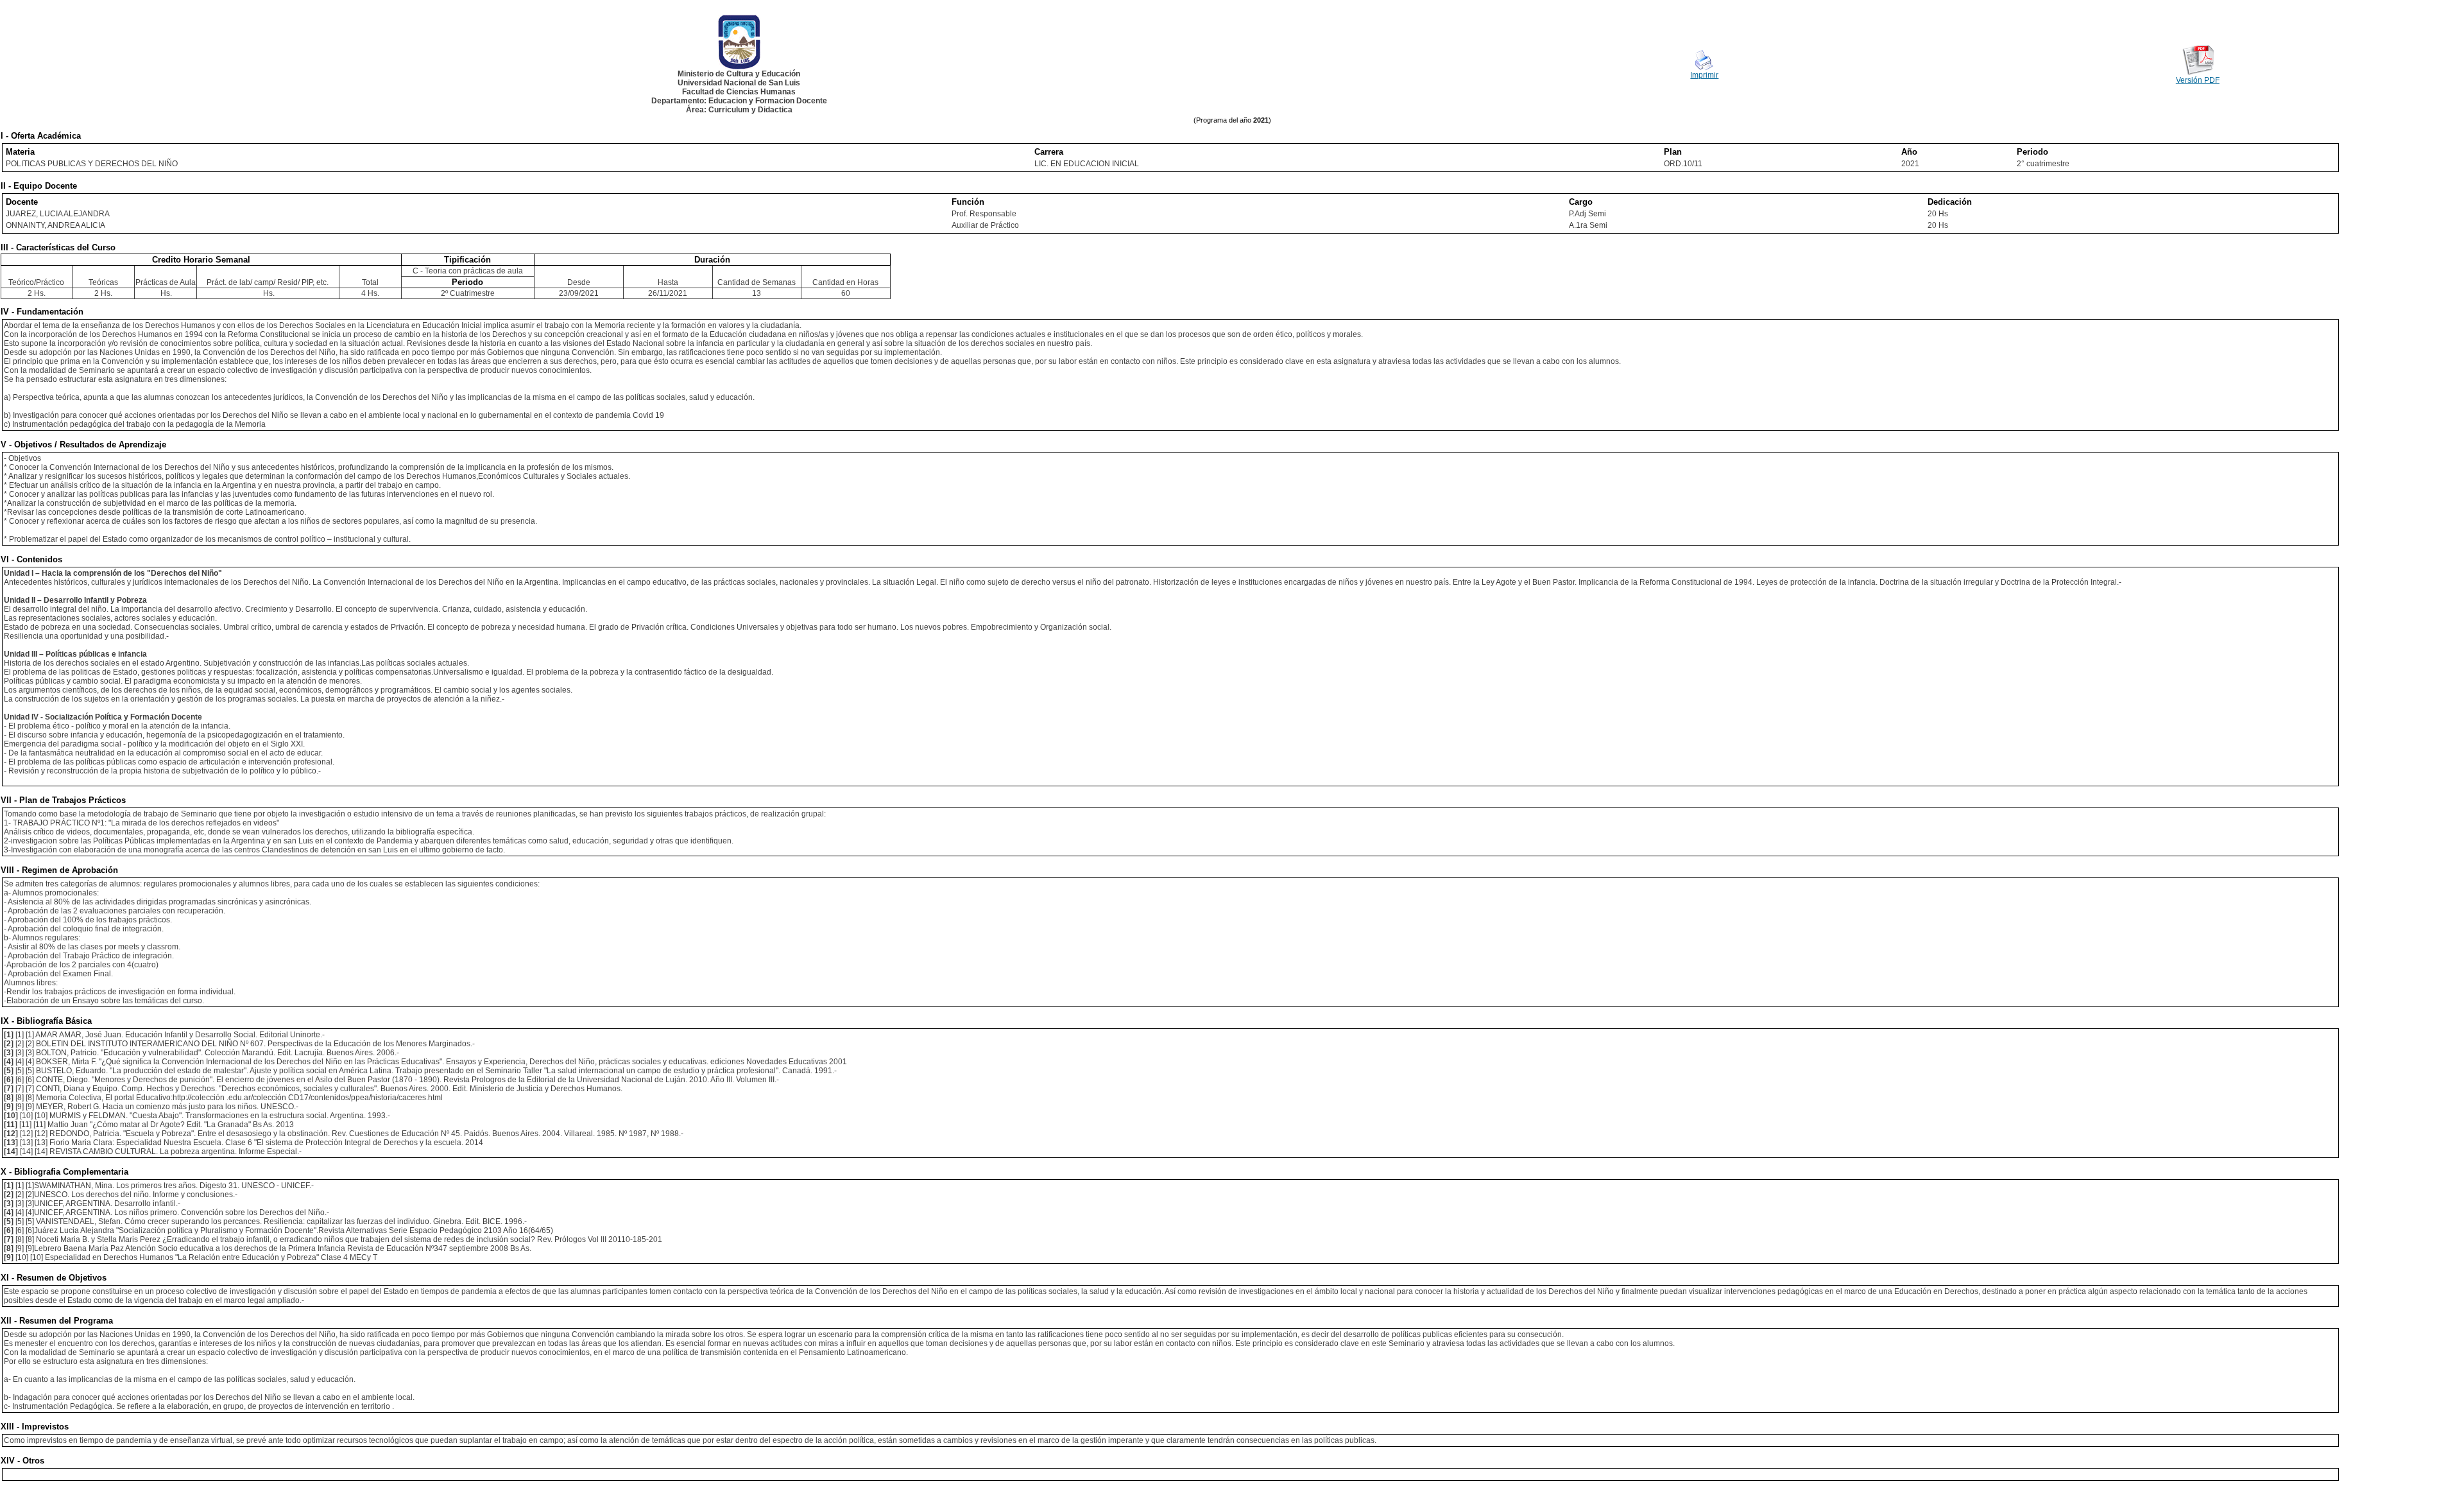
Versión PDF (2198, 80)
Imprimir (1704, 75)
